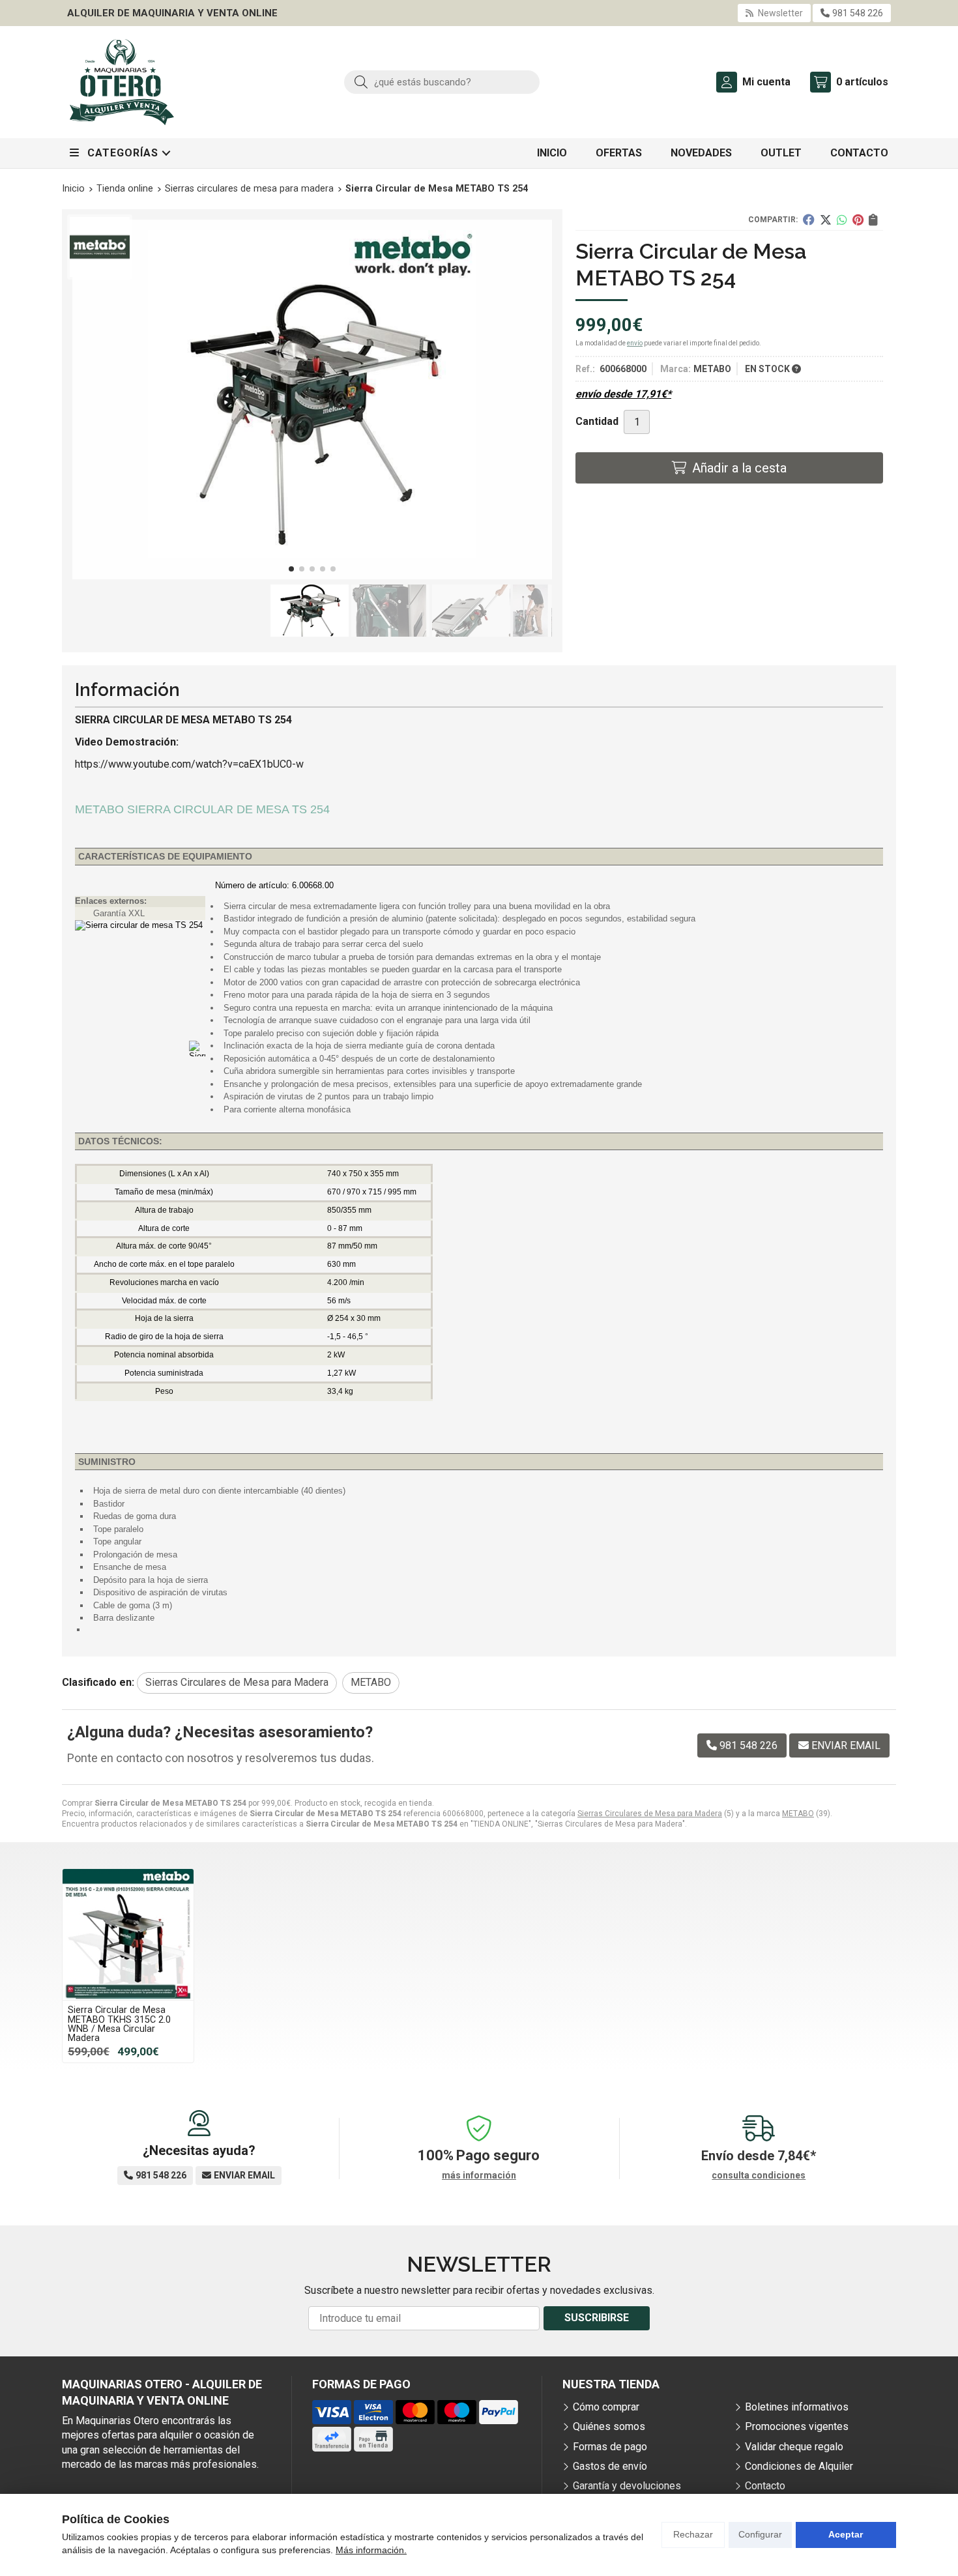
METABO (798, 1814)
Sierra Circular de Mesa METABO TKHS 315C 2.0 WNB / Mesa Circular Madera (119, 2024)
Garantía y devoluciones (627, 2486)
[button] (291, 569)
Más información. (371, 2550)
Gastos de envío (610, 2466)
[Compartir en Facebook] (809, 220)
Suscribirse (597, 2318)
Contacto (765, 2486)
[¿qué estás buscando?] (442, 82)
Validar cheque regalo (794, 2447)
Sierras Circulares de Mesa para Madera (650, 1814)
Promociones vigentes (797, 2426)
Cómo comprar (606, 2407)
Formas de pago (610, 2447)
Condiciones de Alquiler (799, 2466)
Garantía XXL (119, 913)
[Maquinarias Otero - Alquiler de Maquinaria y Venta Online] (122, 82)
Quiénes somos (609, 2426)
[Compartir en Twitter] (826, 220)
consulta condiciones (759, 2175)
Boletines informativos (797, 2407)
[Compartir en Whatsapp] (842, 220)
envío (635, 343)
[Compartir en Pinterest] (858, 220)
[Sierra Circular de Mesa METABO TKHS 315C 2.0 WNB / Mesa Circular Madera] (128, 1934)
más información (479, 2175)
